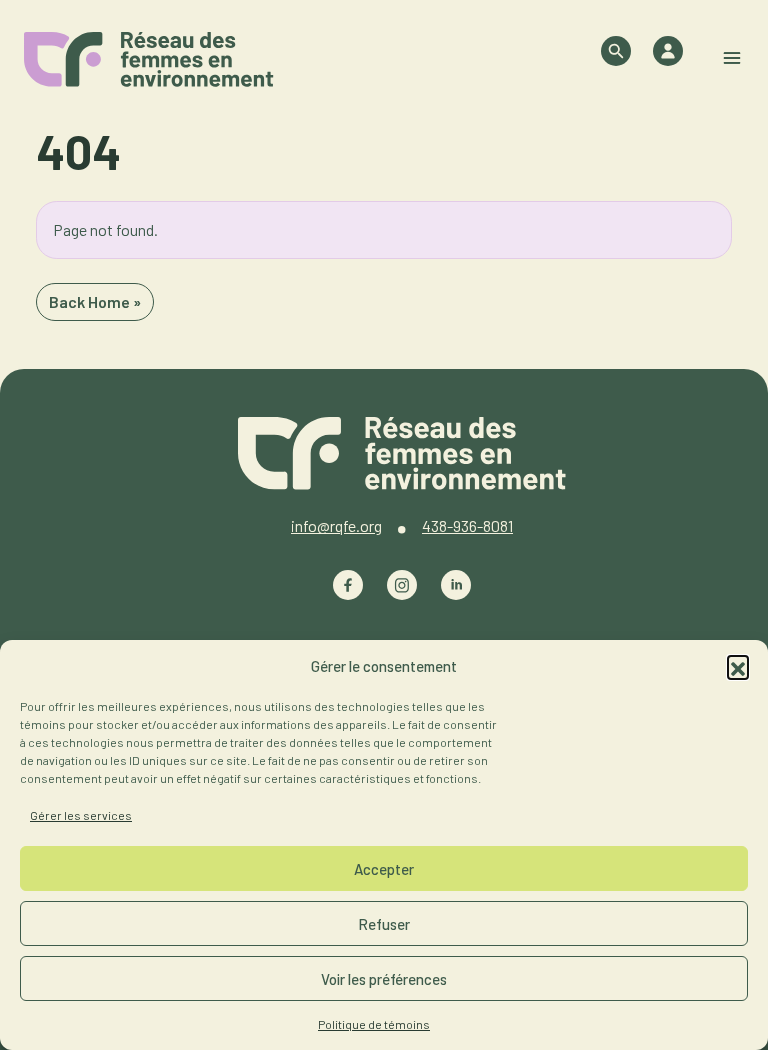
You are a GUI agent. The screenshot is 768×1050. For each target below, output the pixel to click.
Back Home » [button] (95, 301)
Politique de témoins (374, 1024)
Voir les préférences (384, 979)
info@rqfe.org (336, 525)
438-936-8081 (467, 525)
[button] (738, 666)
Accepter (384, 869)
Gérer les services (81, 815)
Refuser (384, 924)
